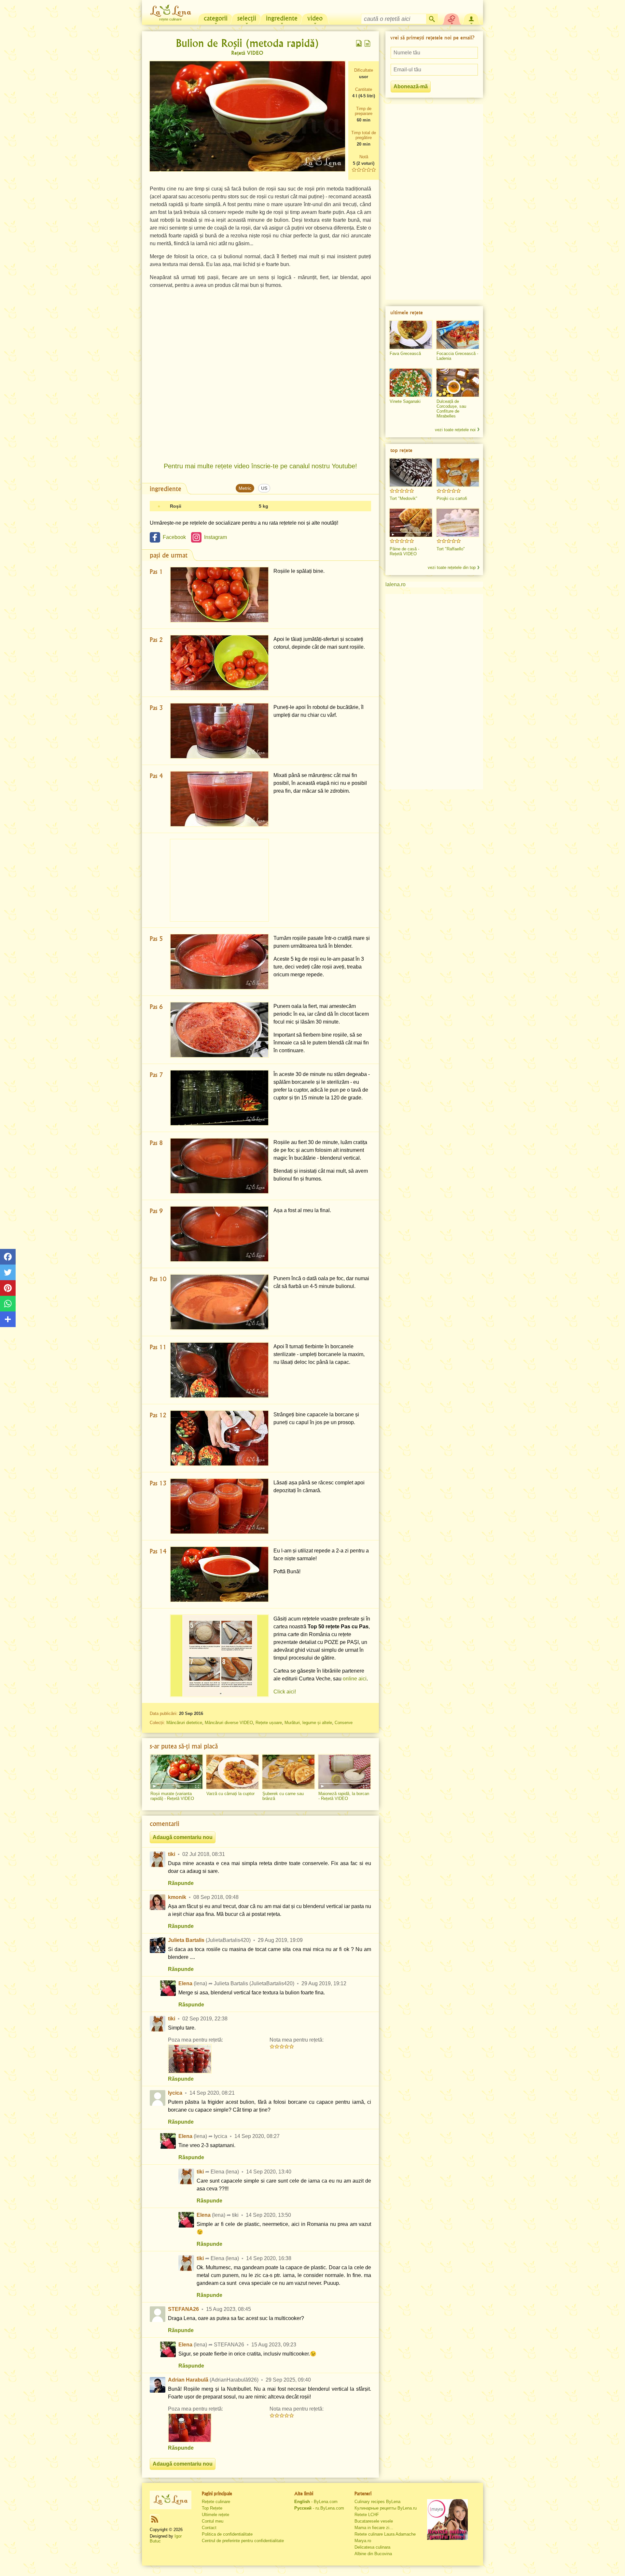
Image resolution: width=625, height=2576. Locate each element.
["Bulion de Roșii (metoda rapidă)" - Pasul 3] (219, 731)
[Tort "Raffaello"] (458, 523)
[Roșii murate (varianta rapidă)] (176, 1772)
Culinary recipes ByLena (377, 2502)
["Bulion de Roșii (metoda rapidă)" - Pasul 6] (219, 1030)
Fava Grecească (405, 354)
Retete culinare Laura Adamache (385, 2534)
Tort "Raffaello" (451, 549)
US (264, 488)
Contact (209, 2528)
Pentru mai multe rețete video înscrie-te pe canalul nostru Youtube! (260, 466)
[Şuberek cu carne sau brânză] (288, 1772)
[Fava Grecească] (411, 335)
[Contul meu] (471, 18)
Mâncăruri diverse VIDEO (229, 1723)
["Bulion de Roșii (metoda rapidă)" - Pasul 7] (219, 1098)
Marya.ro (363, 2541)
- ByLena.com (316, 2502)
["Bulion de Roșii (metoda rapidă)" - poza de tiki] (190, 2059)
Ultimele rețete (215, 2515)
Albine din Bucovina (373, 2554)
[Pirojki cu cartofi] (458, 473)
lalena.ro (396, 584)
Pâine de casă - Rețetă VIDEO (404, 551)
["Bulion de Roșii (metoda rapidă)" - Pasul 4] (219, 799)
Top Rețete (212, 2508)
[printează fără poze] (368, 43)
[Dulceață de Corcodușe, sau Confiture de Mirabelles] (458, 383)
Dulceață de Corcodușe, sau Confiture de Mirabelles (451, 409)
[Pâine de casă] (411, 523)
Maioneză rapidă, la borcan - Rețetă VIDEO (344, 1796)
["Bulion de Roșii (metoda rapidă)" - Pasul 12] (219, 1438)
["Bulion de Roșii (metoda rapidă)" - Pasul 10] (219, 1302)
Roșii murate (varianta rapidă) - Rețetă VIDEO (172, 1796)
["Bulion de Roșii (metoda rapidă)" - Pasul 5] (219, 962)
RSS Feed (155, 2519)
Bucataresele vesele (374, 2521)
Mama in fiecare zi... (374, 2528)
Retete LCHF (367, 2515)
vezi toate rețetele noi (455, 430)
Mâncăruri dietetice (184, 1723)
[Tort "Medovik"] (411, 473)
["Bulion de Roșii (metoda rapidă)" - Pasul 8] (219, 1166)
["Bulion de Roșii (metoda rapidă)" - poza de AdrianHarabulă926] (190, 2428)
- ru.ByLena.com (319, 2508)
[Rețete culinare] (171, 2500)
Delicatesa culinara (372, 2547)
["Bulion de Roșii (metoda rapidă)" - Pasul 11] (219, 1370)
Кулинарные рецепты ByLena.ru (386, 2508)
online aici (355, 1679)
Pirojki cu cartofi (452, 498)
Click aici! (285, 1692)
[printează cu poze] (359, 43)
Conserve (344, 1723)
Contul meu (213, 2521)
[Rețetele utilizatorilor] (452, 18)
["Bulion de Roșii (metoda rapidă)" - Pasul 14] (219, 1574)
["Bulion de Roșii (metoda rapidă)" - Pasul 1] (219, 595)
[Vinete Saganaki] (411, 383)
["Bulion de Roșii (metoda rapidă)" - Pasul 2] (219, 663)
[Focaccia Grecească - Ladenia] (458, 335)
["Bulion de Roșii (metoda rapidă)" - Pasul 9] (219, 1234)
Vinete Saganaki (405, 401)
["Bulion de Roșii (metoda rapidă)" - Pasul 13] (219, 1506)
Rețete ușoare (269, 1723)
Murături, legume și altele (308, 1723)
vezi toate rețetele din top (452, 567)
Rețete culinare (216, 2502)
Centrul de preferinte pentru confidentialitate (243, 2541)
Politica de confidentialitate (227, 2534)
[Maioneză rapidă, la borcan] (344, 1772)
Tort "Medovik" (403, 498)
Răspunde (181, 1883)
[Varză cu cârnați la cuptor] (232, 1772)
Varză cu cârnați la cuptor (230, 1794)
